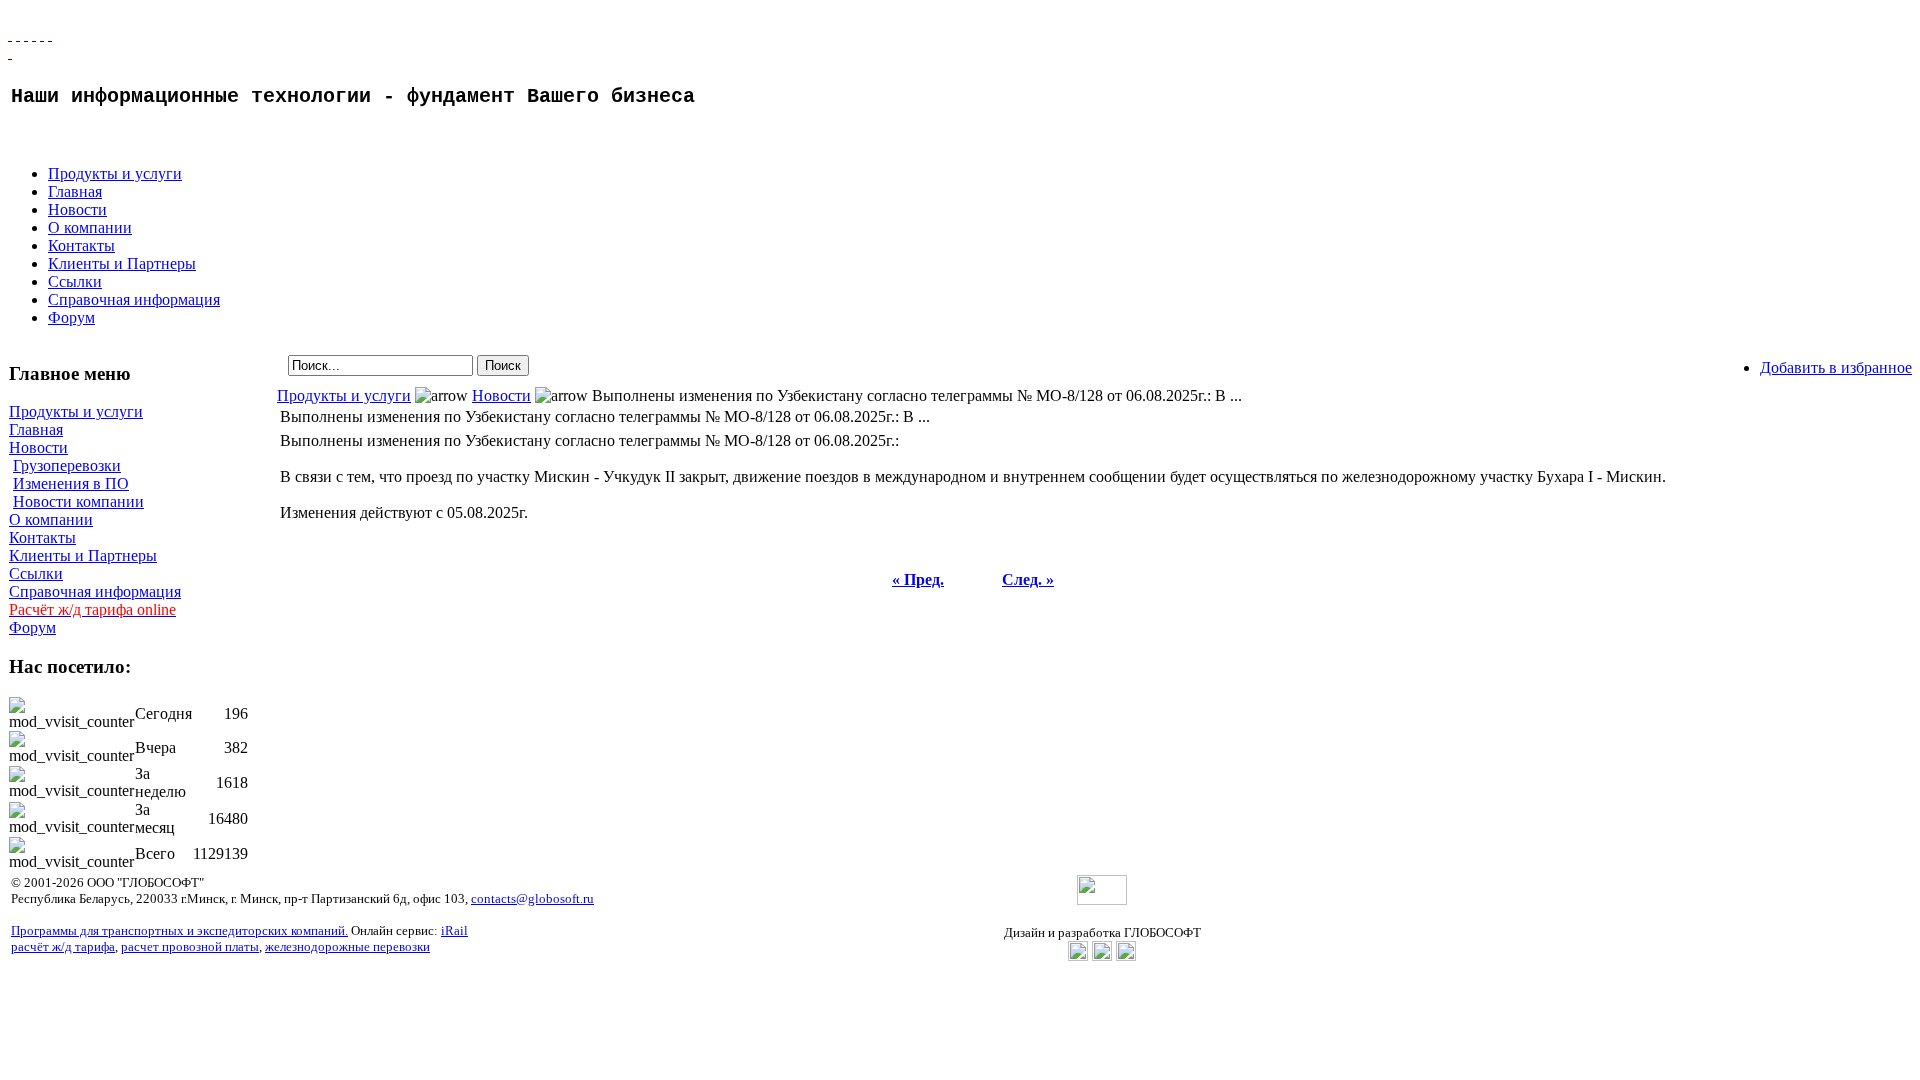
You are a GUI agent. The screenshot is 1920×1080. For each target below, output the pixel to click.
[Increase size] (34, 34)
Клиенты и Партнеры (122, 263)
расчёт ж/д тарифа (63, 946)
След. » (1028, 579)
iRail (454, 930)
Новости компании (78, 501)
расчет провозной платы (190, 946)
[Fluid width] (10, 34)
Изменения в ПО (71, 483)
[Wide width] (18, 34)
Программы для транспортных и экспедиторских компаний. (179, 930)
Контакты (81, 245)
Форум (71, 317)
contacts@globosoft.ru (532, 898)
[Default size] (42, 34)
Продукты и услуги (115, 173)
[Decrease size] (50, 34)
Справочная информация (134, 299)
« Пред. (918, 579)
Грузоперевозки (67, 465)
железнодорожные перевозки (347, 946)
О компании (90, 227)
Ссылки (75, 281)
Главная (75, 191)
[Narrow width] (26, 34)
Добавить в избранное (1836, 367)
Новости (77, 209)
